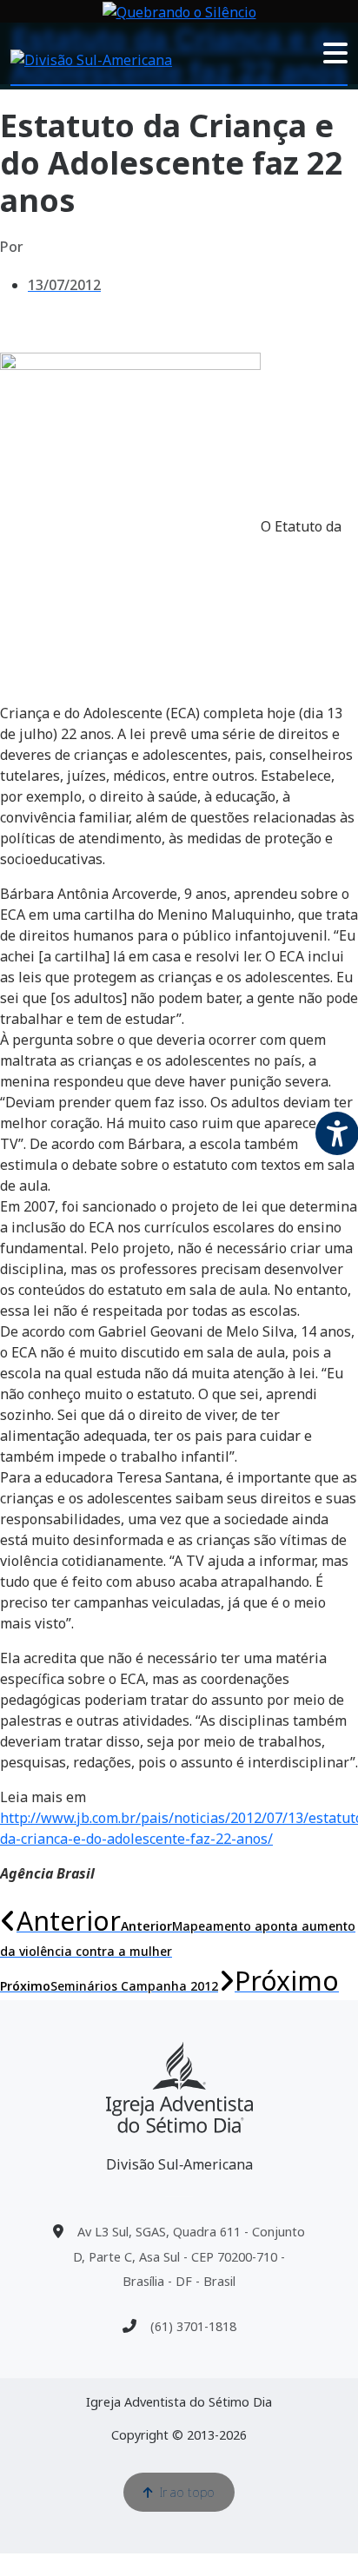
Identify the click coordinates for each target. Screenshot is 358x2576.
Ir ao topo (187, 2492)
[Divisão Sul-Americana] (179, 2087)
